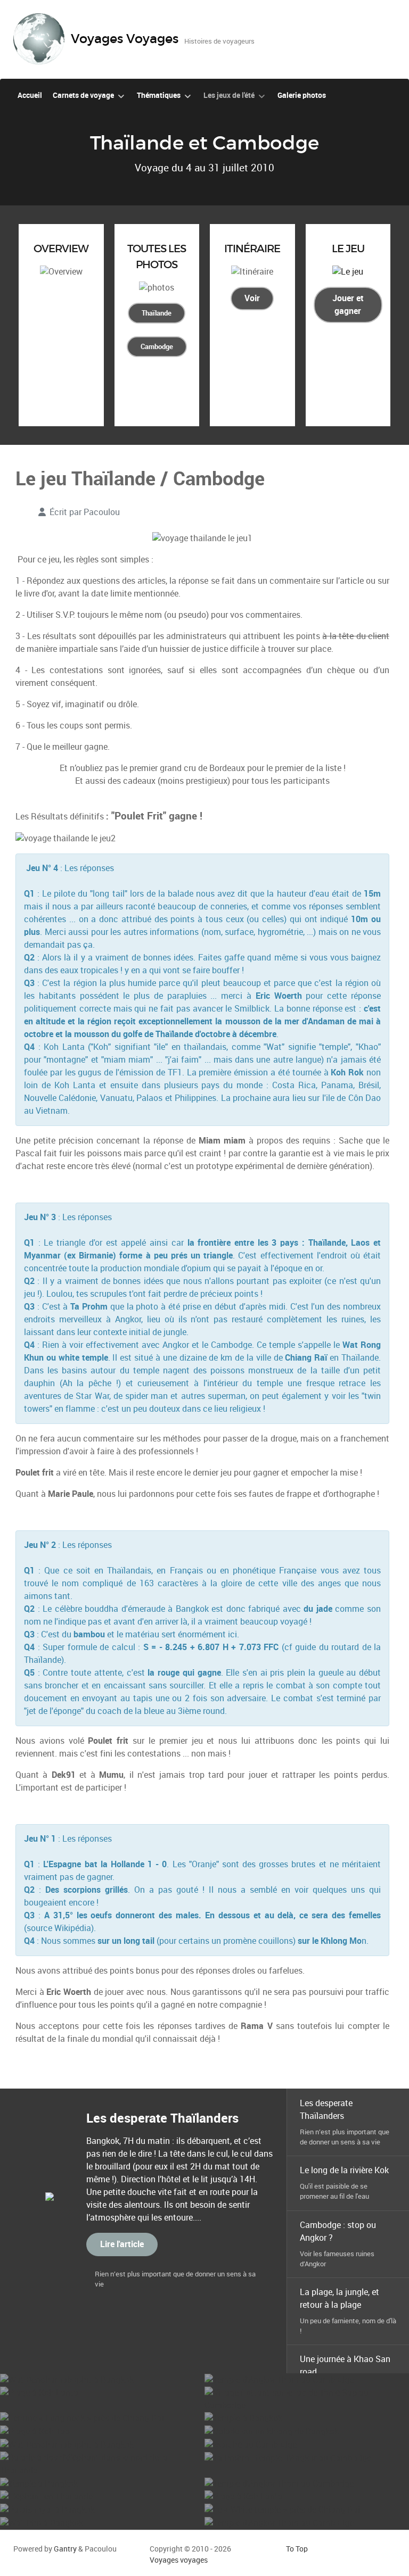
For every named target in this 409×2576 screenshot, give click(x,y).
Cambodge (157, 347)
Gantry (65, 2549)
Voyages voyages (179, 2560)
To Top (297, 2549)
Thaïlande (157, 313)
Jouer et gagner (348, 305)
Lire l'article (122, 2244)
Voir (252, 298)
